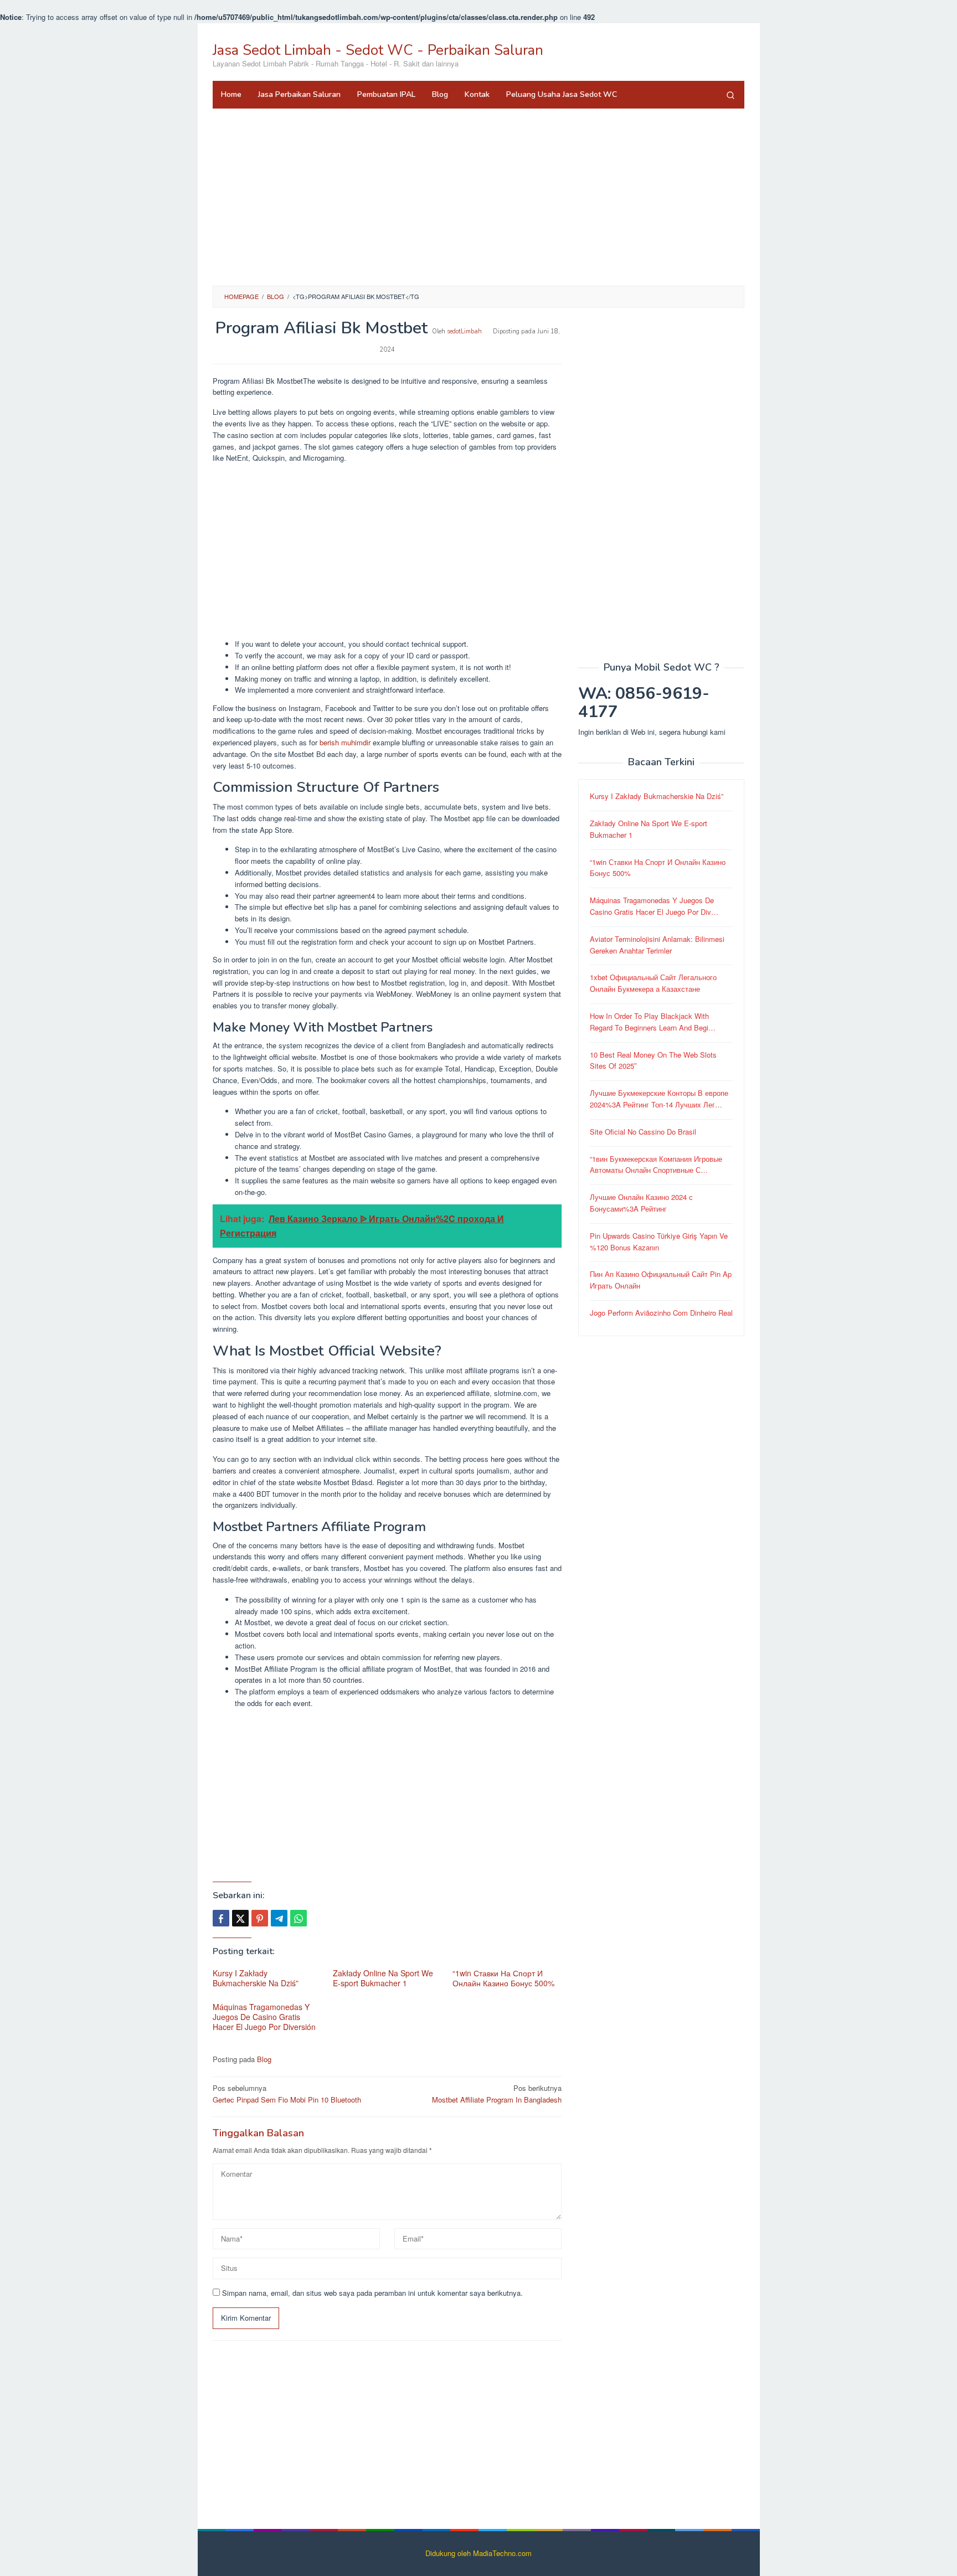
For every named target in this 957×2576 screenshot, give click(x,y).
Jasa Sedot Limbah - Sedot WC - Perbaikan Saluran (378, 50)
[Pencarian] (730, 95)
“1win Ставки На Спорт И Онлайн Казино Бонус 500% (503, 1978)
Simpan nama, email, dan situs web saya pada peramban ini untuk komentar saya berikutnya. (372, 2293)
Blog (264, 2059)
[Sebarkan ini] (221, 1918)
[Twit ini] (240, 1918)
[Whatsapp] (299, 1918)
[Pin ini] (260, 1918)
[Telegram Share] (279, 1918)
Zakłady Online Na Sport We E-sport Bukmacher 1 (383, 1978)
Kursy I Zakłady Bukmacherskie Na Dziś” (256, 1978)
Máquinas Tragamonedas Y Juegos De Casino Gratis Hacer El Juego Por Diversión (264, 2017)
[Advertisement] (478, 197)
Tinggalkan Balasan (258, 2133)
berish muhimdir (345, 742)
